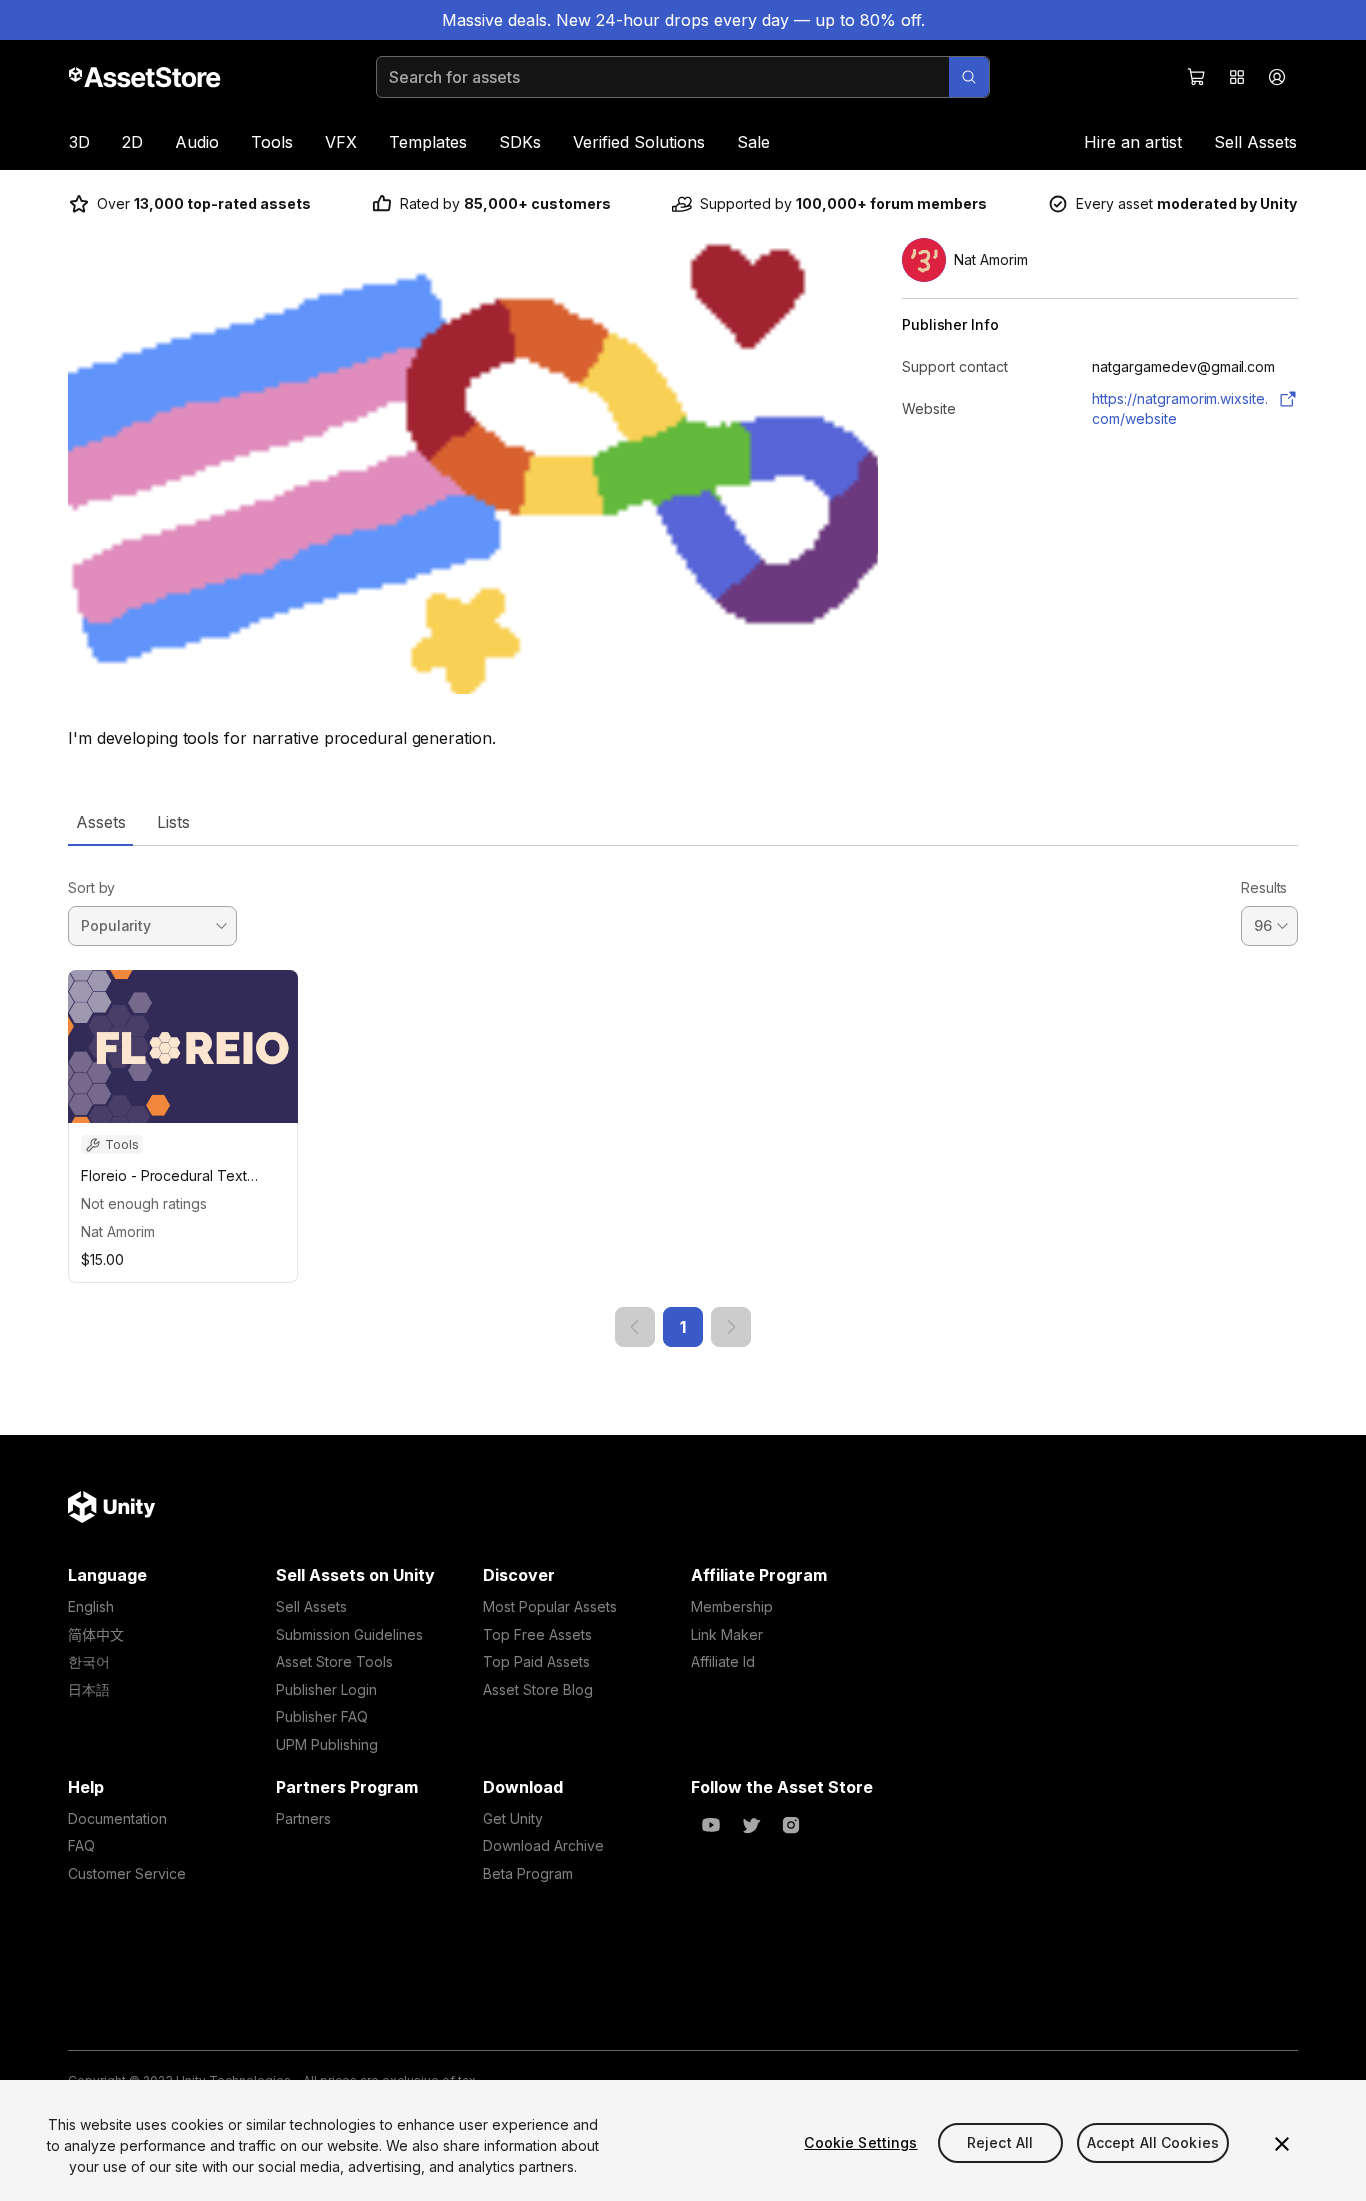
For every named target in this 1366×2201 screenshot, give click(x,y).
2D (132, 142)
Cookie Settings (860, 2142)
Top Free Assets (537, 1634)
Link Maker (727, 1634)
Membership (732, 1606)
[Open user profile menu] (1277, 77)
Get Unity (513, 1818)
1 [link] (683, 1327)
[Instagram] (791, 1825)
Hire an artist (1133, 142)
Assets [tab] (100, 822)
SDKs (520, 142)
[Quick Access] (1237, 77)
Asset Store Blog (538, 1689)
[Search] (969, 77)
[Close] (1282, 2144)
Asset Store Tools (334, 1661)
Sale (753, 142)
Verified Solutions (639, 142)
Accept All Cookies (1153, 2142)
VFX (341, 142)
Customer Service (127, 1873)
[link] (635, 1327)
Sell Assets (1255, 142)
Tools (272, 142)
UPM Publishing (327, 1744)
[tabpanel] (683, 1096)
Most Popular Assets (550, 1606)
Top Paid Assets (536, 1661)
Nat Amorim (118, 1231)
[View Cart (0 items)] (1197, 77)
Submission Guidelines (349, 1634)
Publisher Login (326, 1689)
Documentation (117, 1818)
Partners (303, 1818)
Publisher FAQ (322, 1716)
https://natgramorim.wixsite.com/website (1180, 408)
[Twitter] (751, 1825)
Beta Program (528, 1873)
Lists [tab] (173, 822)
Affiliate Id (723, 1661)
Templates (428, 142)
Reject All (1000, 2142)
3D (79, 142)
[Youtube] (711, 1825)
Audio (197, 142)
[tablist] (683, 822)
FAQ (81, 1845)
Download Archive (543, 1845)
